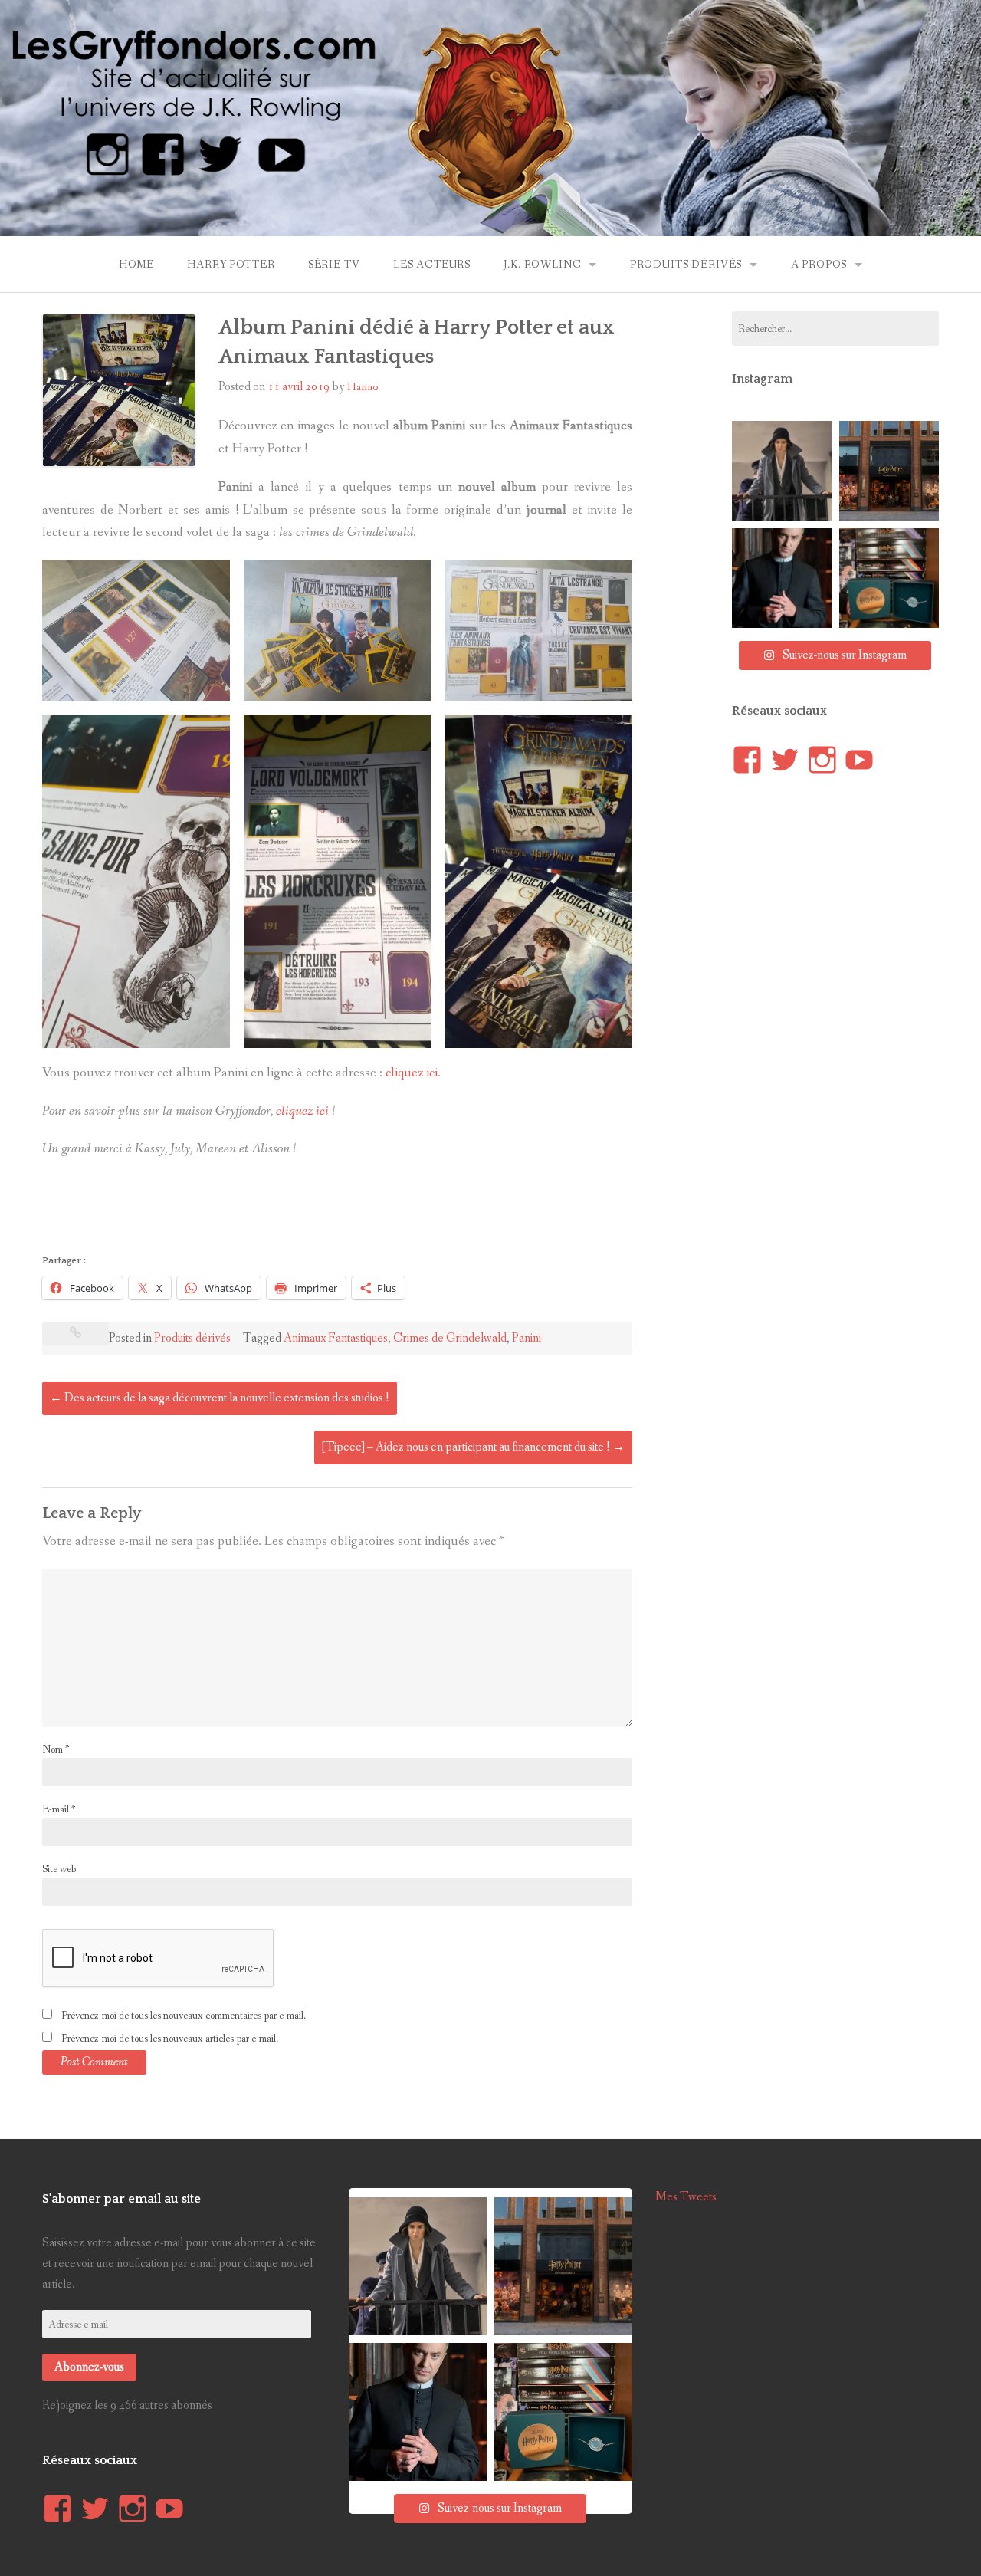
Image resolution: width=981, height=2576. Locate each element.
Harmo (363, 387)
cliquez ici (412, 1073)
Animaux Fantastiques (336, 1338)
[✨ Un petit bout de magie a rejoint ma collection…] (889, 578)
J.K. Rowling (542, 264)
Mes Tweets (686, 2197)
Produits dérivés (686, 264)
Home (136, 264)
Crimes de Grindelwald (450, 1338)
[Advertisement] (321, 1211)
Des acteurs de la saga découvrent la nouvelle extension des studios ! (220, 1398)
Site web (59, 1869)
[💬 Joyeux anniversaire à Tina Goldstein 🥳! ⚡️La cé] (782, 471)
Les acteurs (432, 264)
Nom (56, 1750)
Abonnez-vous (89, 2367)
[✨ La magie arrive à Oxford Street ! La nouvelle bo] (889, 471)
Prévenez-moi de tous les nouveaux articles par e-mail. (170, 2039)
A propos (819, 264)
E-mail (59, 1809)
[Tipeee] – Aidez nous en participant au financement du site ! (473, 1447)
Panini (527, 1338)
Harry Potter (231, 264)
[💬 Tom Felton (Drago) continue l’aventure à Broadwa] (782, 578)
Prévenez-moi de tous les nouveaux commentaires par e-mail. (184, 2016)
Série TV (334, 264)
